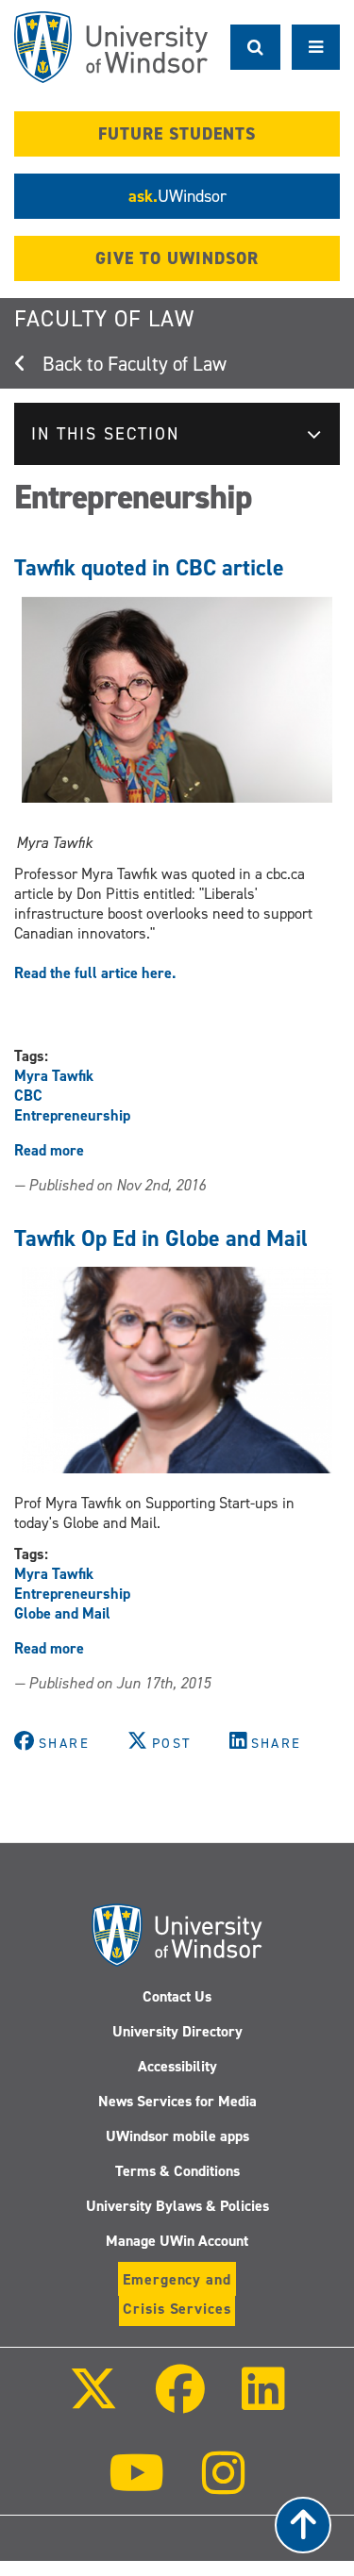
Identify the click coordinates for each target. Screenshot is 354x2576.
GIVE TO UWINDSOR (177, 258)
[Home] (111, 47)
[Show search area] (255, 47)
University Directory (177, 2031)
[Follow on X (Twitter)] (93, 2402)
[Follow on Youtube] (136, 2486)
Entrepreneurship (72, 1115)
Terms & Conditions (177, 2171)
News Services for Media (177, 2101)
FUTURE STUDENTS (177, 134)
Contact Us (177, 1996)
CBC (28, 1096)
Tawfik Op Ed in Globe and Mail (161, 1238)
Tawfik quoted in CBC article (149, 568)
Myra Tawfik (54, 1076)
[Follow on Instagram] (224, 2486)
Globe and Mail (62, 1613)
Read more (49, 1150)
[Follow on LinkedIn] (263, 2402)
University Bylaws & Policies (177, 2206)
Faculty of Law (104, 319)
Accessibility (177, 2066)
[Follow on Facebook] (179, 2402)
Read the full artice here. (95, 973)
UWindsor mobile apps (177, 2136)
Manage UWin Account (177, 2241)
